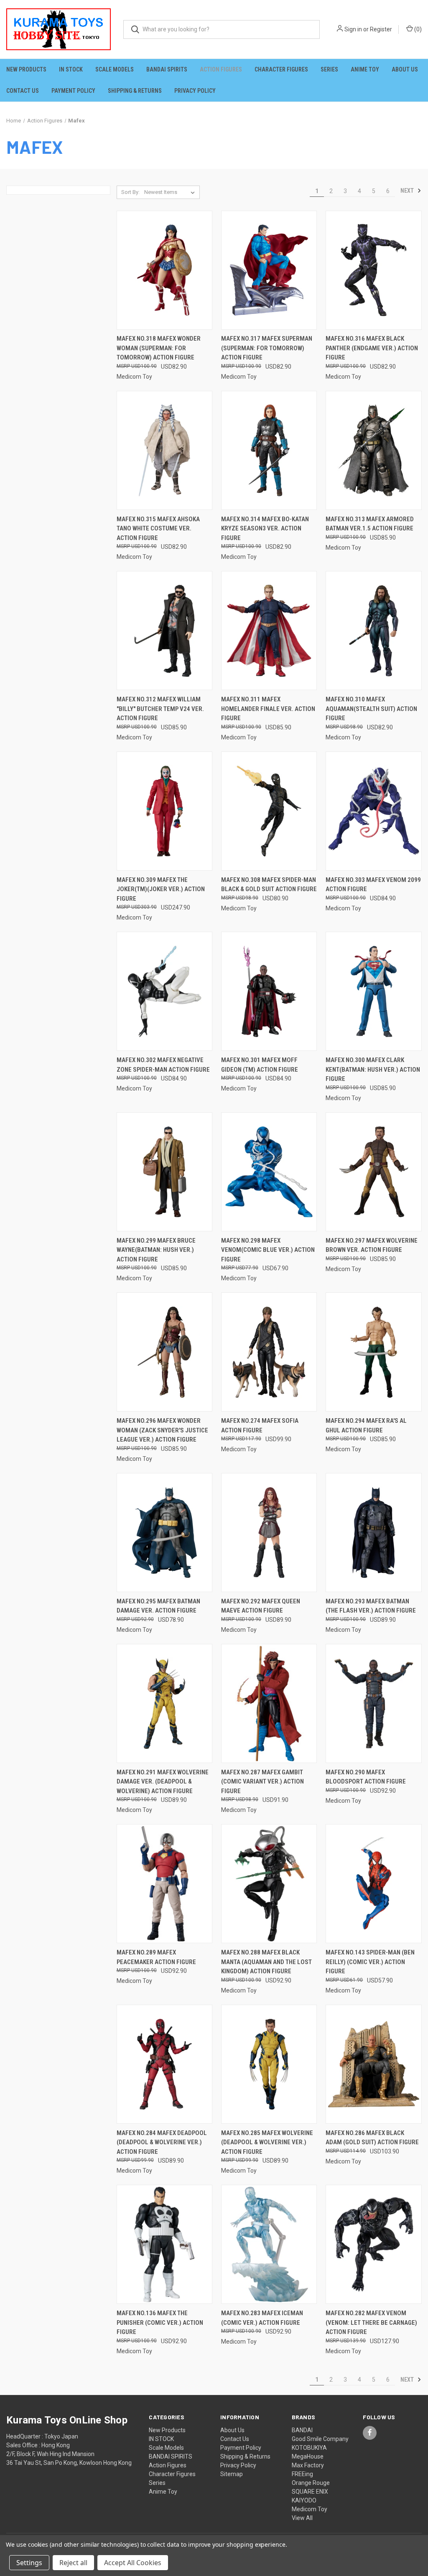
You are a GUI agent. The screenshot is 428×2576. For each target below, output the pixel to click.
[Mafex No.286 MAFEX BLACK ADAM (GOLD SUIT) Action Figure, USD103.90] (373, 2064)
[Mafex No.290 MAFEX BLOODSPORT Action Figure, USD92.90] (373, 1703)
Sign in (353, 29)
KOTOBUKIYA (309, 2448)
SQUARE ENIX (310, 2492)
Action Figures (221, 69)
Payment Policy (73, 91)
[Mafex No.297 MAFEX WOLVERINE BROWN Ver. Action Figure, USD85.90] (373, 1172)
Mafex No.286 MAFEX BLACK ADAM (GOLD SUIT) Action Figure (372, 2138)
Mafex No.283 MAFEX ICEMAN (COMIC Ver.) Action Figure (262, 2318)
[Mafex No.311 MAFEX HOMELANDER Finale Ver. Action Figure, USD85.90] (269, 631)
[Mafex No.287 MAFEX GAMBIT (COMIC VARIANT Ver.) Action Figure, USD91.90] (269, 1703)
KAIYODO (304, 2500)
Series (329, 69)
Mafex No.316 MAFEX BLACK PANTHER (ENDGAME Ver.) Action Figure (372, 348)
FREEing (302, 2474)
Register (381, 29)
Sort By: (130, 192)
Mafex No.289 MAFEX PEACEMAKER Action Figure (156, 1957)
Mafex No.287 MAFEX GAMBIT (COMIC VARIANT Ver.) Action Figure (262, 1782)
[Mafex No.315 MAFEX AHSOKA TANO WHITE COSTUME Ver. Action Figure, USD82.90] (164, 450)
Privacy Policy (195, 91)
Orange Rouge (311, 2483)
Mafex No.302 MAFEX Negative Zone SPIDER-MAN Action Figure (163, 1065)
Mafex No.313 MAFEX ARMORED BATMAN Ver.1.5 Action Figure (370, 524)
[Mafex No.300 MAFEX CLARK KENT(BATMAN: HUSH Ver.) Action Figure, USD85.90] (373, 991)
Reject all (73, 2563)
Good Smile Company (320, 2439)
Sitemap (232, 2474)
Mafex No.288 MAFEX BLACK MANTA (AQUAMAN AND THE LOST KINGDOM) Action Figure (266, 1962)
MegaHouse (308, 2456)
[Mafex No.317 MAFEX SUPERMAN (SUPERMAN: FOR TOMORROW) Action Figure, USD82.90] (269, 270)
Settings (29, 2563)
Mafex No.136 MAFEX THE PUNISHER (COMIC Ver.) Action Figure (160, 2322)
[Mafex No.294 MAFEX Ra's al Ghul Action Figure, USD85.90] (373, 1352)
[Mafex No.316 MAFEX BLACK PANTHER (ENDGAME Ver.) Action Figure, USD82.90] (373, 270)
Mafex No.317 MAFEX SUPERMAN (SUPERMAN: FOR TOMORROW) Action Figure (267, 348)
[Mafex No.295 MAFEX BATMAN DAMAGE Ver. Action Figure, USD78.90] (164, 1533)
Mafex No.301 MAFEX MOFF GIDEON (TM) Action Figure (260, 1065)
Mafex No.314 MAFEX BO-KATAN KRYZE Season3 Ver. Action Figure (265, 529)
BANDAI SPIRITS (167, 69)
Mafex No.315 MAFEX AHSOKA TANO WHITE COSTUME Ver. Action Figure (158, 529)
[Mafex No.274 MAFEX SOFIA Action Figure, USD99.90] (269, 1352)
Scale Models (115, 69)
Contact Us (23, 91)
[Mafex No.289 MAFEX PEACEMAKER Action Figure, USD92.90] (164, 1884)
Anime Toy (365, 69)
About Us (405, 69)
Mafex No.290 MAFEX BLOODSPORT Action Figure (366, 1777)
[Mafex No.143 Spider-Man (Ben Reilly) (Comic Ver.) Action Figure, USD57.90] (373, 1884)
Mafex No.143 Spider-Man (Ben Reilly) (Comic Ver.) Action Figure (370, 1962)
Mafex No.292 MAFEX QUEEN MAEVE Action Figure (261, 1606)
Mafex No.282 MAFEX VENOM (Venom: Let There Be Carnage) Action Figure (371, 2322)
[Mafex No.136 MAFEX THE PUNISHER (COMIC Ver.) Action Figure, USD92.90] (164, 2244)
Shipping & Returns (135, 91)
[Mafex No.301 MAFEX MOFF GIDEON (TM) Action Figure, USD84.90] (269, 991)
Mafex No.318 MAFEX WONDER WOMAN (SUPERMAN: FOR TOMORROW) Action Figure (159, 348)
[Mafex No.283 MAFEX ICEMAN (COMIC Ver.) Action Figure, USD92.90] (269, 2244)
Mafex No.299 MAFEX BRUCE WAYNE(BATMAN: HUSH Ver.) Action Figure (156, 1250)
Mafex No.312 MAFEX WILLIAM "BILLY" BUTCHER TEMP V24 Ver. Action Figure (160, 709)
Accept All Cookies (133, 2563)
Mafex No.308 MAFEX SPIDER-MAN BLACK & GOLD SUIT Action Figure (269, 885)
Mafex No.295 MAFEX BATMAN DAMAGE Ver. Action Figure (158, 1606)
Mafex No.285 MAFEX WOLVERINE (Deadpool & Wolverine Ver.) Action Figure (267, 2142)
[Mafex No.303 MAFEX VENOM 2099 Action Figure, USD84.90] (373, 811)
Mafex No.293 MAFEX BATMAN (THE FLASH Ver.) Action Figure (371, 1606)
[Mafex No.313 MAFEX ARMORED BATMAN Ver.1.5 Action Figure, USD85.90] (373, 450)
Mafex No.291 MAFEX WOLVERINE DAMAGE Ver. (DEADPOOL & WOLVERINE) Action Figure (163, 1782)
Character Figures (281, 69)
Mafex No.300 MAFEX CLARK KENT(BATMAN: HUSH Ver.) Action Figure (373, 1069)
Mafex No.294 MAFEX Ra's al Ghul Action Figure (366, 1426)
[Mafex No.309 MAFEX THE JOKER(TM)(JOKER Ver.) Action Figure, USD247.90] (164, 811)
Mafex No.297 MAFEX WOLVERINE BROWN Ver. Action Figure (372, 1245)
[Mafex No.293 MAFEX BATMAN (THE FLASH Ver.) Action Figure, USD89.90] (373, 1533)
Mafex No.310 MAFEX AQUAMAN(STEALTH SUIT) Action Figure (371, 709)
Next (408, 191)
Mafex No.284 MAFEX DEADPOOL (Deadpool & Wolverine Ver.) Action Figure (162, 2142)
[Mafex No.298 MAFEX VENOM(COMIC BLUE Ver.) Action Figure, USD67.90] (269, 1172)
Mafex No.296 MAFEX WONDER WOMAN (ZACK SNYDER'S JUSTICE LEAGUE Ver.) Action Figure (162, 1430)
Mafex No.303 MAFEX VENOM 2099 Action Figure (373, 885)
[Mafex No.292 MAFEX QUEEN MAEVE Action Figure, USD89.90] (269, 1533)
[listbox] (171, 192)
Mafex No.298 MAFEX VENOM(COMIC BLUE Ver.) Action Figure (268, 1250)
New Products (26, 69)
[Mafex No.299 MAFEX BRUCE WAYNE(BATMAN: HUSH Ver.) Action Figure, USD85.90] (164, 1172)
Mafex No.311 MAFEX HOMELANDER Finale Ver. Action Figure (268, 709)
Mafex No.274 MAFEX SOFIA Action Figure (260, 1426)
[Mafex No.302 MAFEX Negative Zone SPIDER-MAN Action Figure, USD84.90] (164, 991)
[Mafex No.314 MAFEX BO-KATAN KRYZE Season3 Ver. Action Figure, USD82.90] (269, 450)
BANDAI (302, 2430)
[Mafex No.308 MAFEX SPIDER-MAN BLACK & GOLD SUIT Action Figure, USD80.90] (269, 811)
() (417, 29)
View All (302, 2518)
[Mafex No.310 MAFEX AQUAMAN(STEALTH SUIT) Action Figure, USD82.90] (373, 631)
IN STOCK (71, 69)
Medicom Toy (310, 2509)
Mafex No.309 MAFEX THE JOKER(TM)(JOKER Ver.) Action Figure (161, 889)
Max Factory (308, 2465)
